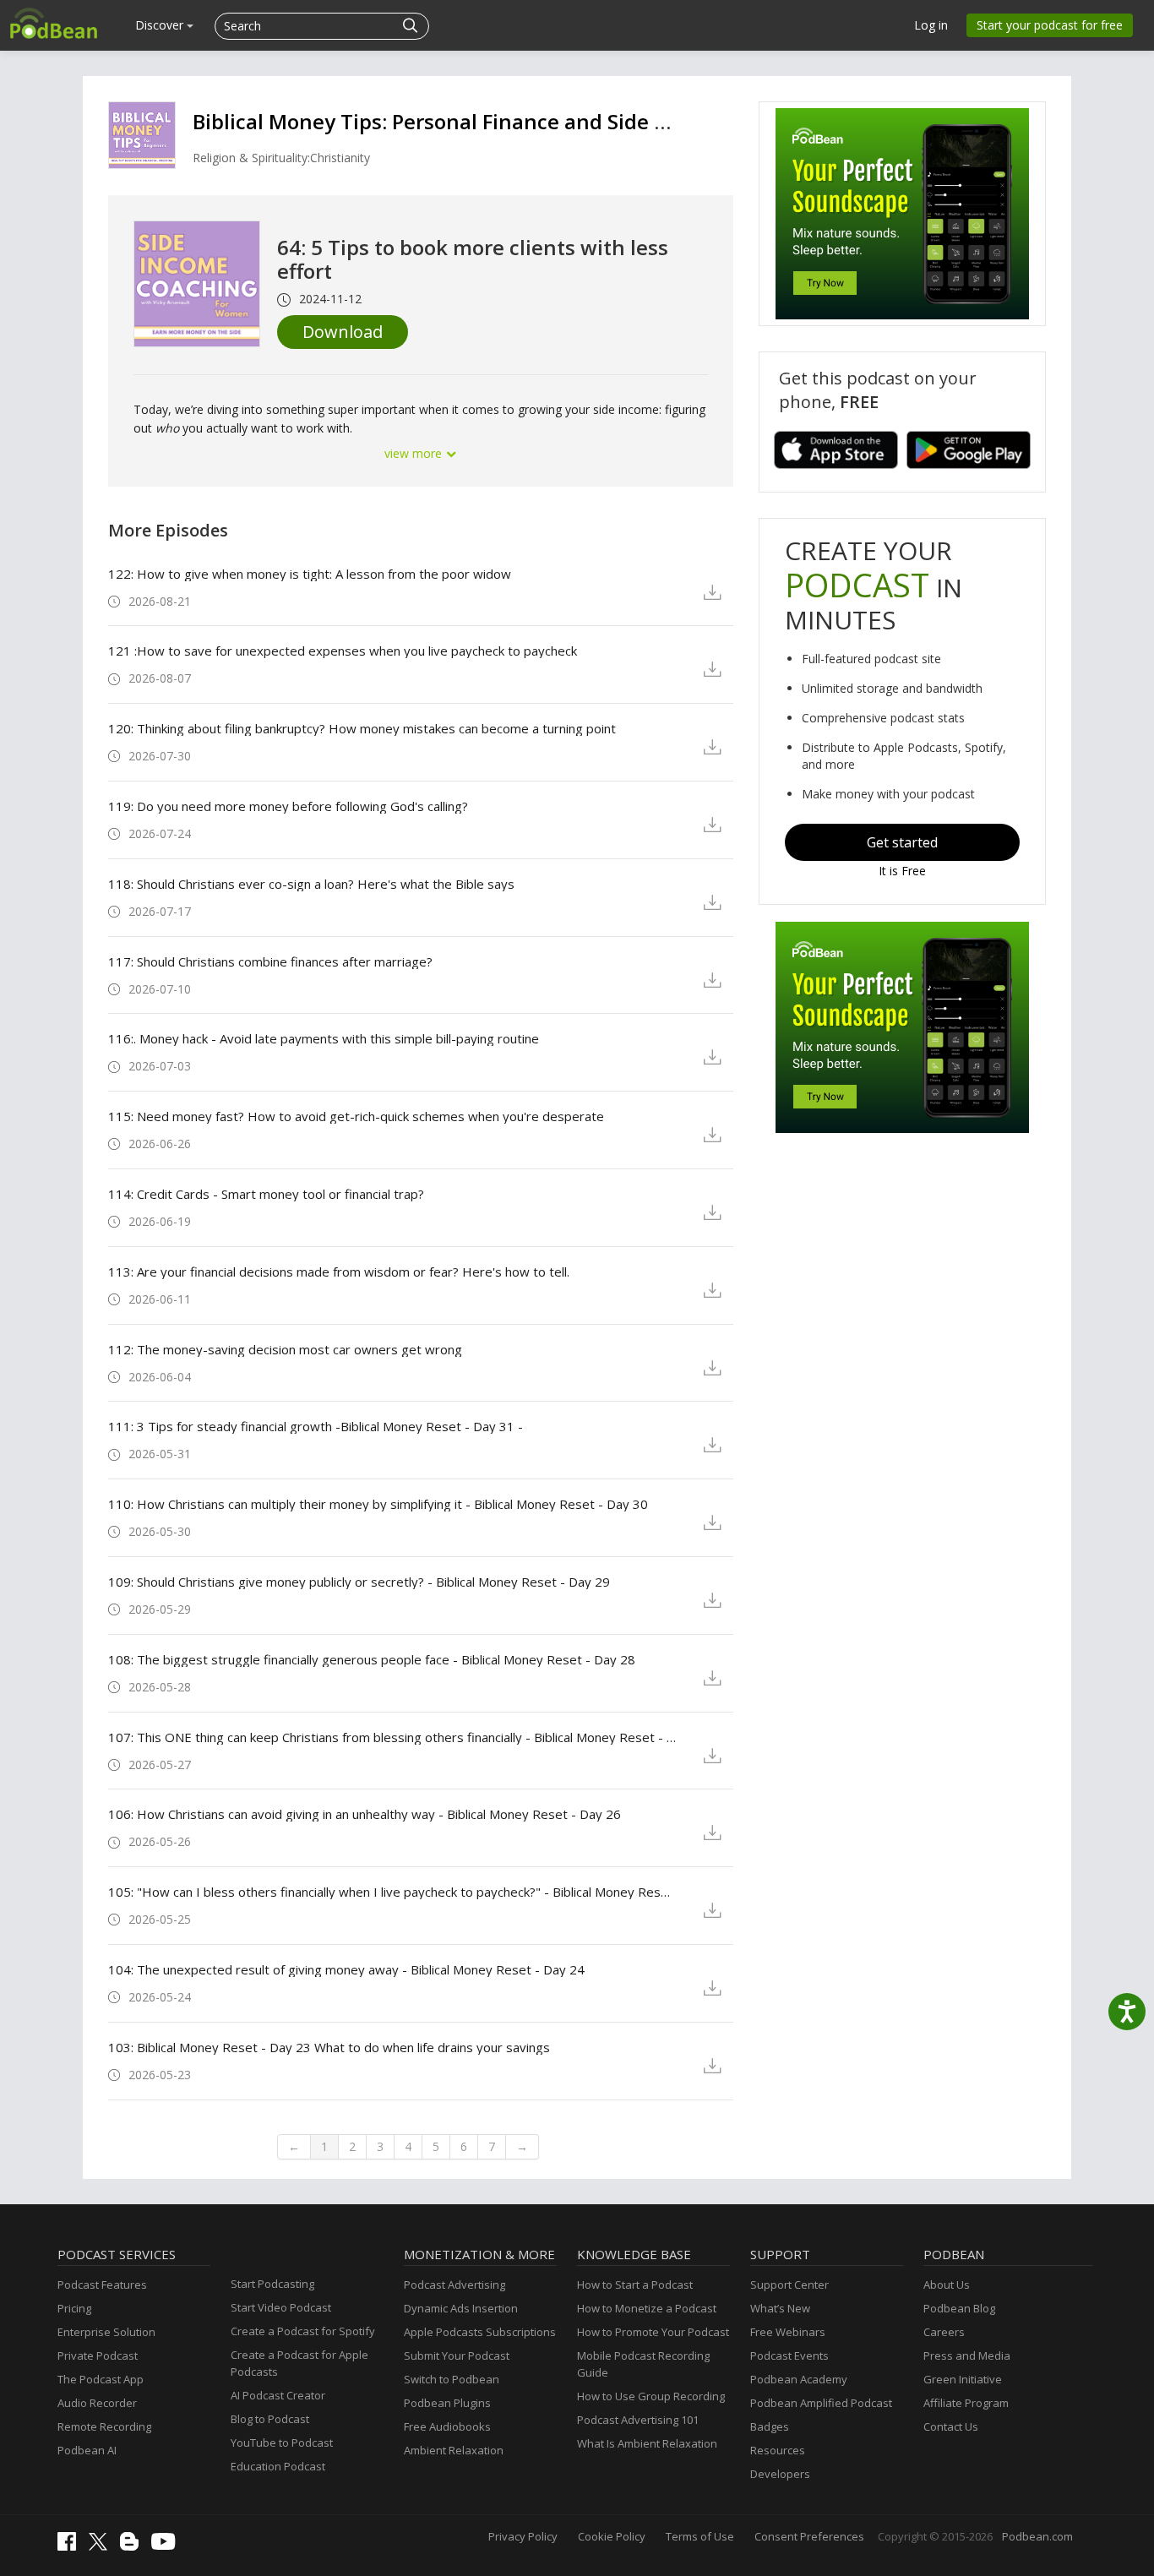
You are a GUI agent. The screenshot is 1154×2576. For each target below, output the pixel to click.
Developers (780, 2474)
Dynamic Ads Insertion (461, 2308)
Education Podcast (278, 2466)
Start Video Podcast (281, 2307)
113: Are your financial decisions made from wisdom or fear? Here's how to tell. (339, 1272)
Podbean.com (1037, 2536)
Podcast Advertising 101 (638, 2420)
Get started (902, 842)
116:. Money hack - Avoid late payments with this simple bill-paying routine (324, 1038)
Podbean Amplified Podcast (821, 2403)
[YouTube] (167, 2546)
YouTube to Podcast (282, 2443)
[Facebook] (71, 2546)
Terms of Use (700, 2536)
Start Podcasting (272, 2284)
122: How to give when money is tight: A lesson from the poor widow (310, 574)
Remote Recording (104, 2426)
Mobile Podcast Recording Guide (643, 2364)
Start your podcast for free (1050, 25)
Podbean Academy (799, 2379)
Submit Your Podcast (457, 2355)
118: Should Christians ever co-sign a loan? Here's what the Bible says (311, 884)
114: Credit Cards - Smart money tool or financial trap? (266, 1194)
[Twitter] (102, 2546)
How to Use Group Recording (651, 2396)
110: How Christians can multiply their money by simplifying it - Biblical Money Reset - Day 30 (378, 1504)
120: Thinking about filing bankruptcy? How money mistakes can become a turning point (362, 728)
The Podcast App (101, 2379)
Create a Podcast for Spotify (303, 2331)
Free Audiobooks (447, 2426)
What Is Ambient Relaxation (647, 2443)
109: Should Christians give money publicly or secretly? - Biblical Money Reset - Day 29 (359, 1582)
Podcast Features (102, 2285)
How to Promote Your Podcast (653, 2332)
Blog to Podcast (270, 2419)
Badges (770, 2426)
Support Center (789, 2285)
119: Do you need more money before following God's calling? (288, 806)
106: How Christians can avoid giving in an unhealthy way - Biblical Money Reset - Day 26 (365, 1814)
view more (415, 453)
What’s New (780, 2308)
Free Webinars (788, 2332)
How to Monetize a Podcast (647, 2308)
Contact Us (951, 2426)
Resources (778, 2450)
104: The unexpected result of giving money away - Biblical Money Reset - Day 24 (346, 1969)
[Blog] (133, 2546)
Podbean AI (87, 2450)
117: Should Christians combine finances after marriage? (270, 961)
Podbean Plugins (447, 2403)
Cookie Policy (612, 2536)
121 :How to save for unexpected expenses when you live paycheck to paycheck (343, 651)
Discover (161, 25)
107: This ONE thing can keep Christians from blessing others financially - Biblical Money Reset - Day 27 (392, 1737)
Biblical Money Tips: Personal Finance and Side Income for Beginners (529, 121)
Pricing (74, 2308)
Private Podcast (98, 2355)
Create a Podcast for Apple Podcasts (299, 2363)
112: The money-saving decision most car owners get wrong (285, 1349)
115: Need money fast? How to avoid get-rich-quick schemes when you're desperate (356, 1116)
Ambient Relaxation (454, 2450)
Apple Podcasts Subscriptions (480, 2332)
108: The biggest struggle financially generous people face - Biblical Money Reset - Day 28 (372, 1659)
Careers (944, 2332)
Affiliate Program (966, 2403)
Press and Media (967, 2355)
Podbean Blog (959, 2308)
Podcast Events (789, 2355)
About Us (947, 2285)
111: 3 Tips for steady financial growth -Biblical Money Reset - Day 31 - (316, 1426)
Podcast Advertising (455, 2285)
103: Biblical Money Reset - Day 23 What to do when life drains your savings (329, 2047)
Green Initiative (963, 2379)
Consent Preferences (809, 2536)
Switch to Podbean (452, 2379)
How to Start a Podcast (635, 2285)
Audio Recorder (97, 2403)
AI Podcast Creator (278, 2395)
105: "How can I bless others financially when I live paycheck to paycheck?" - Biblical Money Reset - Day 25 (392, 1892)
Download (343, 332)
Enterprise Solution (106, 2332)
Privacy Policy (523, 2536)
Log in (931, 25)
